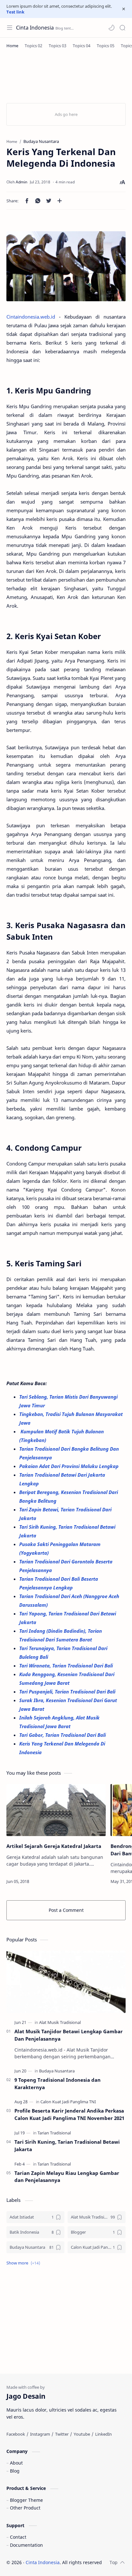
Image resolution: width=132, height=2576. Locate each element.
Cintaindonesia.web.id (31, 317)
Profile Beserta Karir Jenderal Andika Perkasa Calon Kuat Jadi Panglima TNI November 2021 (69, 2114)
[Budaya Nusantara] (57, 2071)
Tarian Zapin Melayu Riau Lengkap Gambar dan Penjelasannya (67, 2177)
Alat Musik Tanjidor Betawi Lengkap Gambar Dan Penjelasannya (69, 2035)
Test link (15, 12)
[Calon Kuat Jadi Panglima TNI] (68, 2102)
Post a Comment (66, 1910)
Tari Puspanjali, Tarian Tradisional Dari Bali (68, 1692)
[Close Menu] (124, 9)
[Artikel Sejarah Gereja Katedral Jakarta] (56, 1810)
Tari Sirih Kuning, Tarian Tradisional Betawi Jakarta (67, 2145)
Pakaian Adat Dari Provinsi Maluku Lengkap (70, 1466)
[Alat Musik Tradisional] (60, 2022)
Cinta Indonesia (35, 28)
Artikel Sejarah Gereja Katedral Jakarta (54, 1846)
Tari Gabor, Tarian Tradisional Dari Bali (63, 1735)
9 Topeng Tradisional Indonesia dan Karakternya (58, 2084)
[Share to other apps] (60, 201)
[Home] (12, 46)
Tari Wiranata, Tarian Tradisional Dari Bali (67, 1666)
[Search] (122, 28)
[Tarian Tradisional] (54, 2133)
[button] (111, 28)
